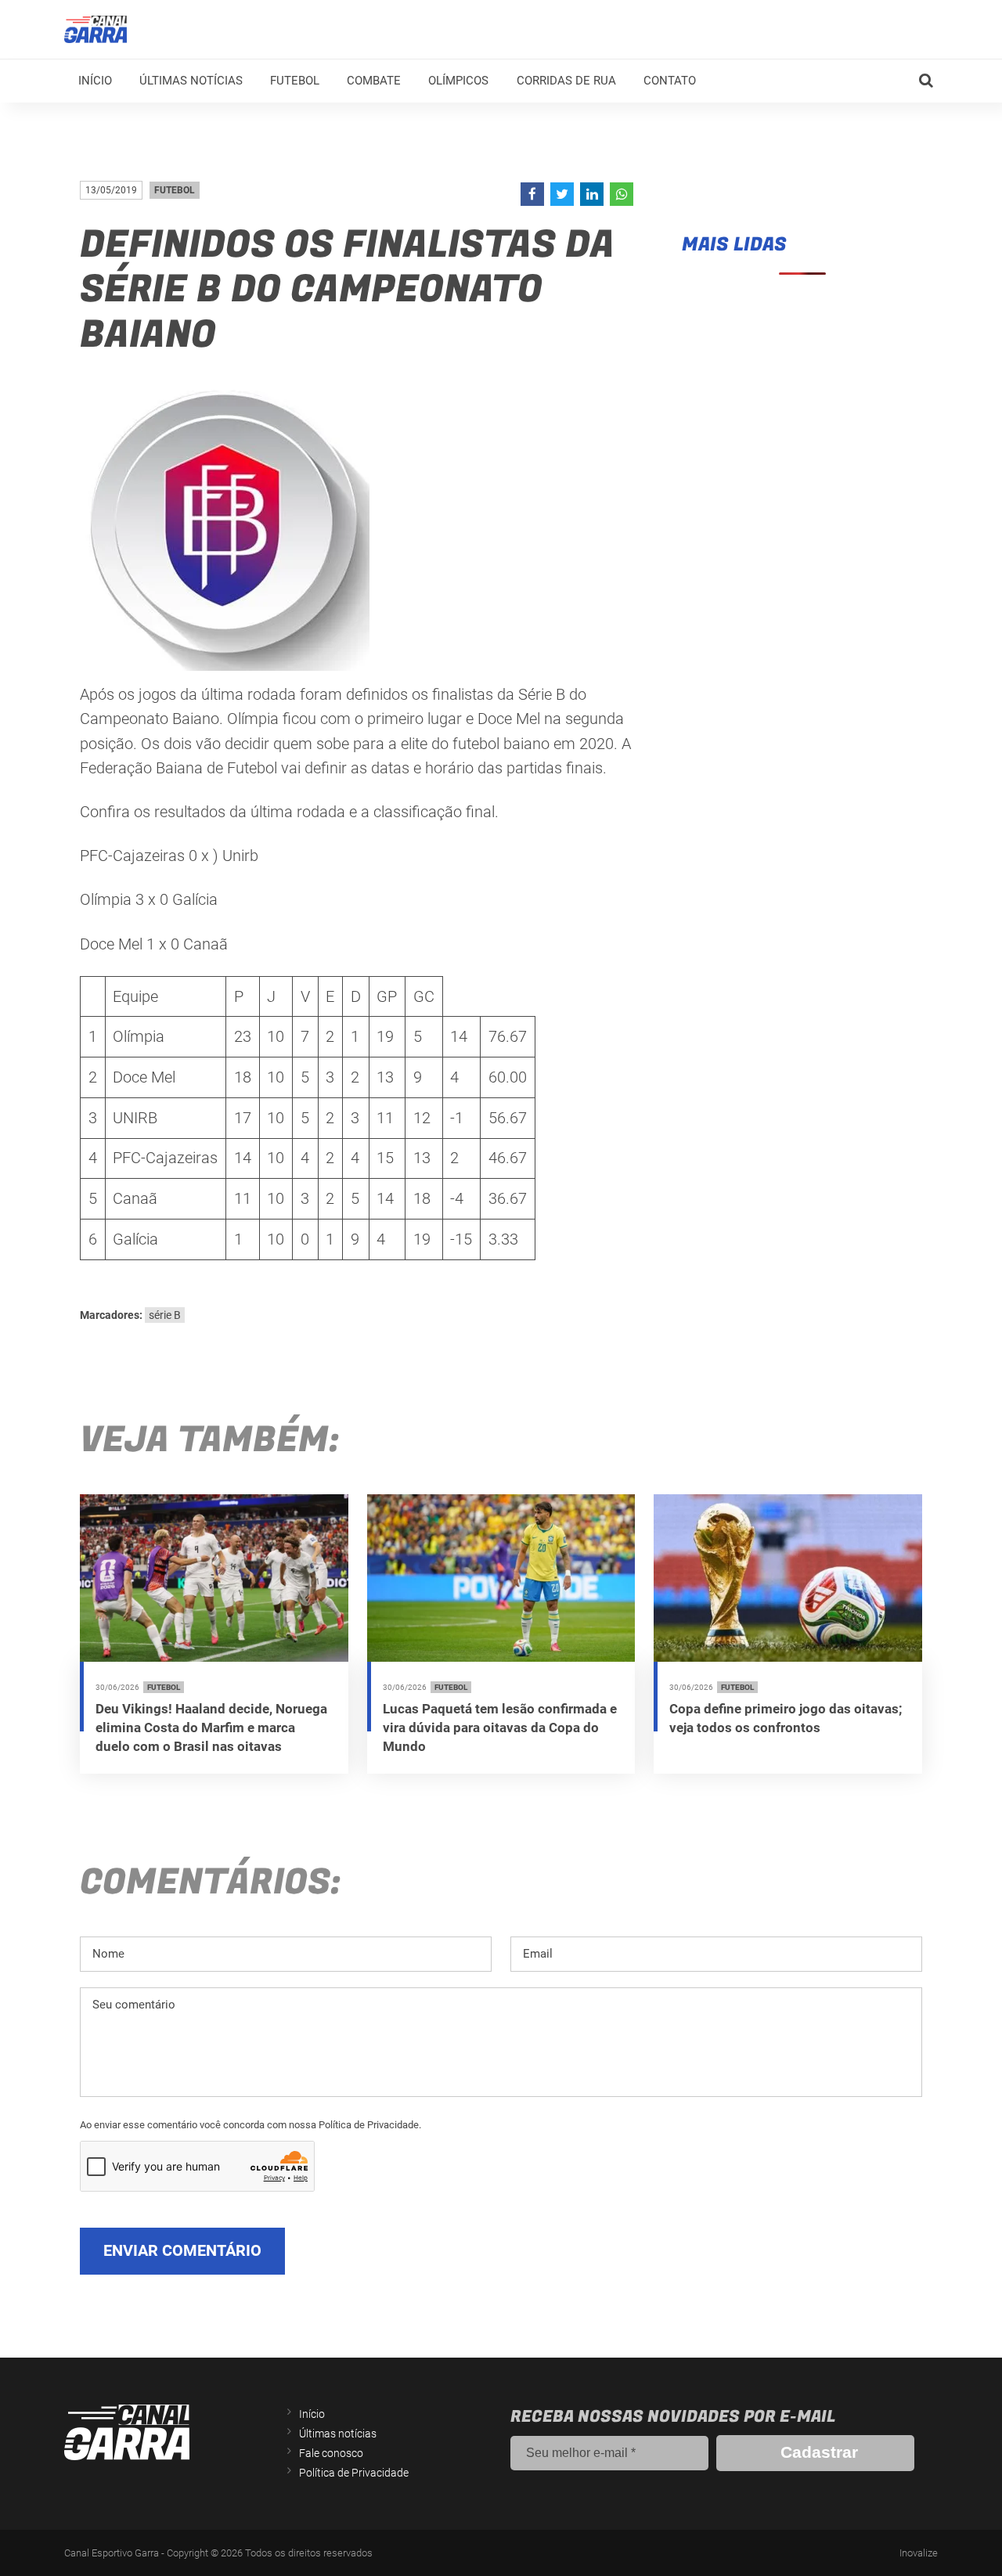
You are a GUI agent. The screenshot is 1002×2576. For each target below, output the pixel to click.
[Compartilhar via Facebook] (532, 194)
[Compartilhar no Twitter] (562, 194)
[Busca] (926, 81)
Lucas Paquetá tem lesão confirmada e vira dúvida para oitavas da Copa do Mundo (500, 1728)
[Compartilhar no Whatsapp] (622, 194)
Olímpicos (458, 81)
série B (165, 1315)
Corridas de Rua (566, 81)
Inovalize (919, 2553)
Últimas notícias (191, 81)
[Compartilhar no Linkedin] (592, 194)
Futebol (295, 81)
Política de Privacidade (354, 2473)
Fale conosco (331, 2453)
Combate (374, 81)
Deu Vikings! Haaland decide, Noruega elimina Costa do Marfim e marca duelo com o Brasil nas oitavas (211, 1728)
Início (95, 81)
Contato (670, 81)
